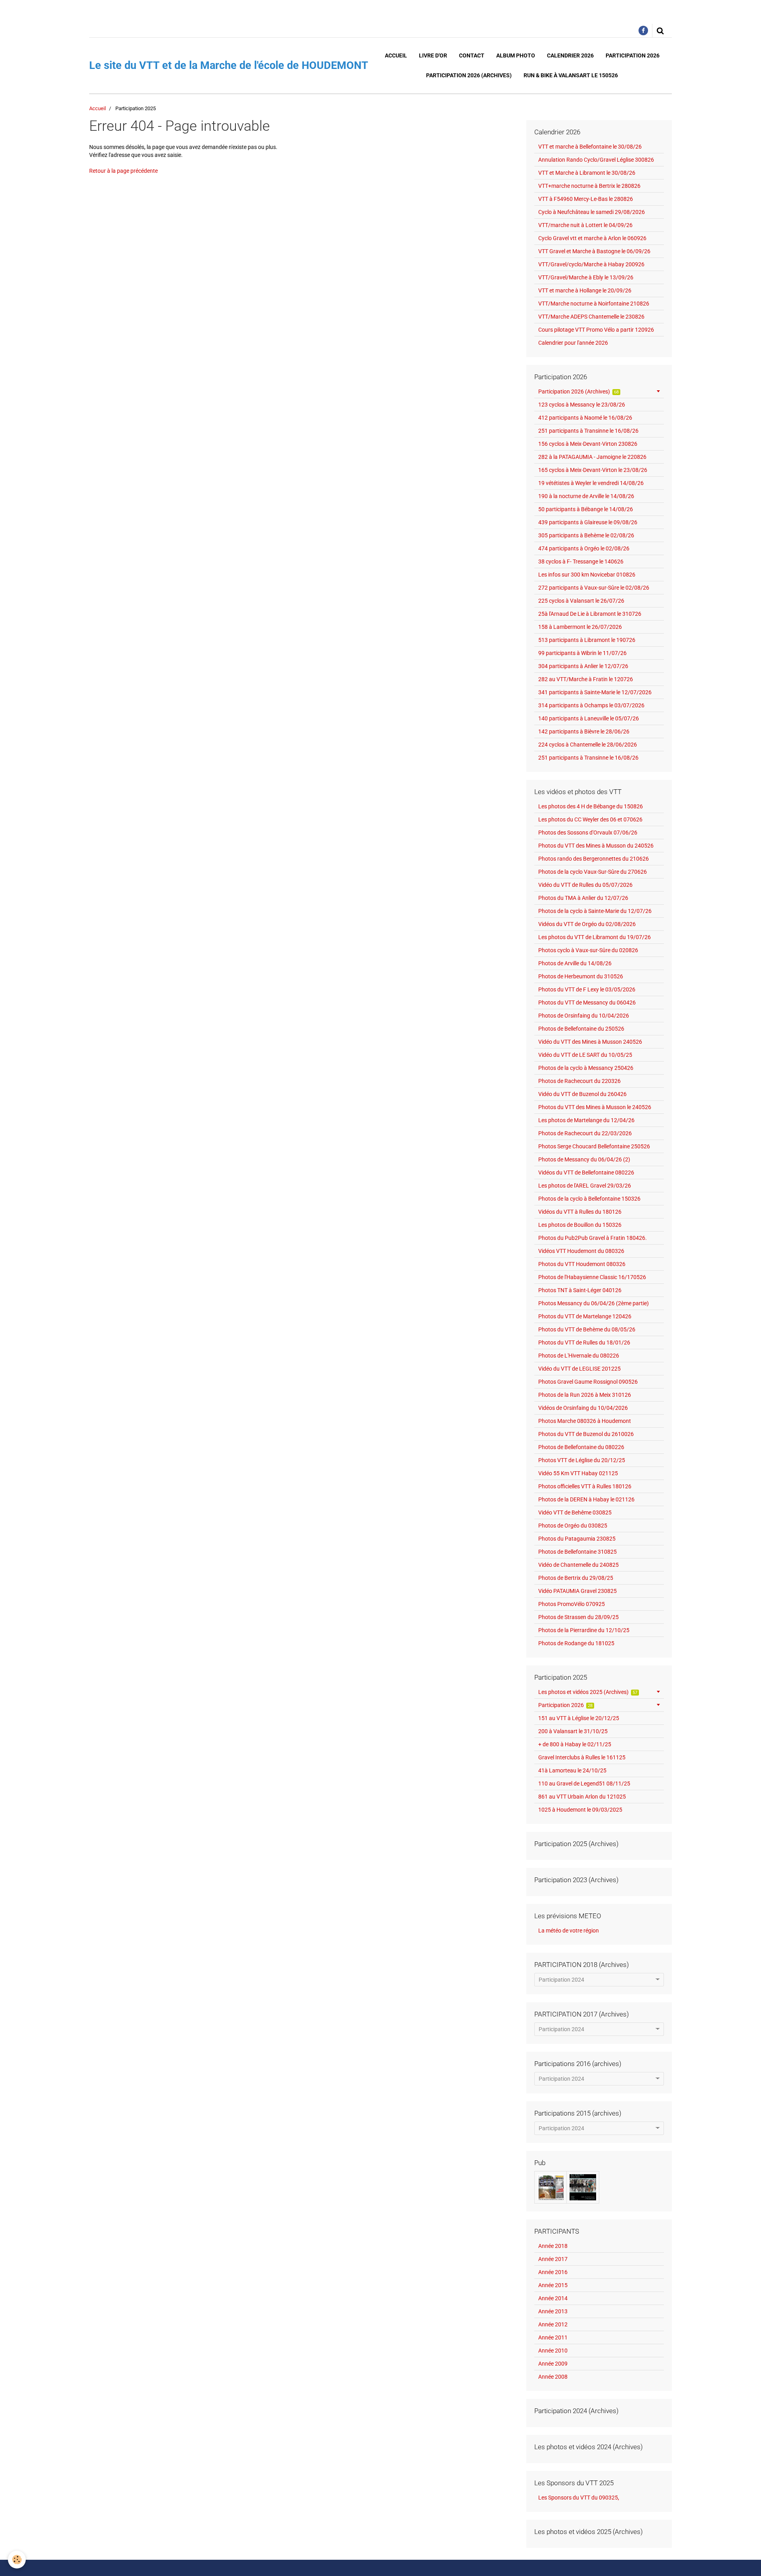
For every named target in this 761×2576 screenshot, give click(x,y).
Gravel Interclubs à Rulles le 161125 (582, 1757)
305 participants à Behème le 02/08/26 (586, 535)
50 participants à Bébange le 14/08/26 (586, 509)
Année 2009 (553, 2364)
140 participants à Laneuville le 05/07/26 (589, 718)
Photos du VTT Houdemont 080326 (582, 1264)
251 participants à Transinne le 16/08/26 (588, 431)
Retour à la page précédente (123, 171)
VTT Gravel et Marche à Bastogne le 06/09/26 (594, 251)
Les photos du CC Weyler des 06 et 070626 (590, 819)
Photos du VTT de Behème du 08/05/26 (587, 1329)
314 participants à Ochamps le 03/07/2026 (591, 705)
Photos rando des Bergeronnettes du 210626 (594, 859)
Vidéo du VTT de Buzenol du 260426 (582, 1094)
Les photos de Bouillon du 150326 (580, 1225)
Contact (472, 55)
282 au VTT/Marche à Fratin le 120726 (586, 679)
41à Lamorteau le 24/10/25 (572, 1770)
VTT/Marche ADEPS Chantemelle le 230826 (591, 317)
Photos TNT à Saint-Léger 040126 (580, 1290)
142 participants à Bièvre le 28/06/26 (584, 731)
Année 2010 (553, 2351)
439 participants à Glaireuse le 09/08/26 (588, 522)
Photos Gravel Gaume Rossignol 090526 (588, 1382)
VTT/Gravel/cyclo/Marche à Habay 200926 (591, 264)
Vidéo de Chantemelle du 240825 (578, 1565)
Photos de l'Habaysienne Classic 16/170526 (592, 1277)
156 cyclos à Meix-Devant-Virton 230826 (588, 444)
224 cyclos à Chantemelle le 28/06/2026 (588, 745)
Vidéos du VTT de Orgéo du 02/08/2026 (587, 924)
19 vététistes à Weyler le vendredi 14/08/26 (591, 483)
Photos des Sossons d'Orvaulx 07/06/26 (588, 833)
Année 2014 (553, 2298)
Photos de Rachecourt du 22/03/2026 (585, 1133)
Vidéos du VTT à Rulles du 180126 (580, 1212)
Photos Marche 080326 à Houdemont (585, 1421)
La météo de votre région (569, 1931)
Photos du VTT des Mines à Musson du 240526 (596, 846)
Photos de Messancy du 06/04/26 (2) (584, 1159)
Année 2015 (553, 2285)
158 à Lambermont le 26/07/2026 (580, 627)
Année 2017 (553, 2259)
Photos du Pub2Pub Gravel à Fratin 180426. (593, 1238)
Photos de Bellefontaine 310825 (577, 1552)
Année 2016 (553, 2272)
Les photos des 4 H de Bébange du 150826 (591, 806)
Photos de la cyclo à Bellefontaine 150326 (589, 1199)
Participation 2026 (633, 55)
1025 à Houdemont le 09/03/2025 (580, 1810)
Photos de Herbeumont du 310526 (581, 976)
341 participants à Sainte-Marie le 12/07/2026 (595, 692)
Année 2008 (553, 2377)
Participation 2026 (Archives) (469, 75)
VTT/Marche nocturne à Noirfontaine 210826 (594, 304)
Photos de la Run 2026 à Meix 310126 (585, 1395)
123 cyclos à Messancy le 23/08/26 (582, 405)
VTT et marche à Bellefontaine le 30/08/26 (590, 147)
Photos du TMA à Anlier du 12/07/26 (583, 898)
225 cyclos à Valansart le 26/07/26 (581, 601)
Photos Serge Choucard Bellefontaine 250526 (594, 1146)
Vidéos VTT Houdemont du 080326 (581, 1251)
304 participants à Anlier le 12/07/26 (583, 666)
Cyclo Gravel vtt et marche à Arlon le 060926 (592, 238)
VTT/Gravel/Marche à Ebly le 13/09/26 (586, 277)
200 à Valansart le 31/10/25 (573, 1731)
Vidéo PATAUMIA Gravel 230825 (577, 1591)
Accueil (396, 55)
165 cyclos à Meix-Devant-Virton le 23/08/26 (593, 470)
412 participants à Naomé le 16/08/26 (585, 418)
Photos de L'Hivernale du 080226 (579, 1356)
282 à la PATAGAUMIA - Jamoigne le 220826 (592, 457)
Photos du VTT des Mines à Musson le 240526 (595, 1107)
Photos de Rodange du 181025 (576, 1643)
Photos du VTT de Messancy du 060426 (587, 1003)
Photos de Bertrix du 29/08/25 (576, 1578)
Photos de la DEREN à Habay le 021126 (586, 1499)
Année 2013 (553, 2311)
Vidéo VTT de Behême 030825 (575, 1512)
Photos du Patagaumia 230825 (577, 1539)
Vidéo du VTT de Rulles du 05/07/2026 (585, 885)
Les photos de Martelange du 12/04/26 (586, 1120)
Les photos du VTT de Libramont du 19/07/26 (595, 937)
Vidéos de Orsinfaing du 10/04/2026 (583, 1408)
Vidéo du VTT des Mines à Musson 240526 (590, 1042)
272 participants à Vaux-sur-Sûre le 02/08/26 (594, 588)
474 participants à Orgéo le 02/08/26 (584, 548)
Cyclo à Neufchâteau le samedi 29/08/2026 (592, 212)
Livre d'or (433, 55)
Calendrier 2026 (570, 55)
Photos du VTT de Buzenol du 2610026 (586, 1434)
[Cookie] (17, 2560)
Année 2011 (553, 2337)
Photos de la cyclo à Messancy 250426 (586, 1068)
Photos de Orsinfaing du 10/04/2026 (584, 1016)
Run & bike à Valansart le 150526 (571, 75)
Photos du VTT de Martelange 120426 (585, 1316)
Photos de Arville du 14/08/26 (575, 963)
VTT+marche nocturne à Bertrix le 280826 (589, 186)
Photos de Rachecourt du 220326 (579, 1081)
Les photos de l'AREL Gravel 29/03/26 (585, 1186)
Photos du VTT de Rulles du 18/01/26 (584, 1342)
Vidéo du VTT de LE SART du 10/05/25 (585, 1055)
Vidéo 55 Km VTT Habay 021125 (578, 1473)
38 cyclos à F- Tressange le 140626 (581, 561)
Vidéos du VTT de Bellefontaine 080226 (586, 1172)
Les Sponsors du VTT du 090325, (579, 2498)
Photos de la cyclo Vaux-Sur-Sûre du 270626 (593, 872)
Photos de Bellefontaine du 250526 (581, 1029)
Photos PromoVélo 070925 (572, 1604)
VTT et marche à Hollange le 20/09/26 (585, 290)
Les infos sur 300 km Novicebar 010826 (587, 575)
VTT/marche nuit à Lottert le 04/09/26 (585, 225)
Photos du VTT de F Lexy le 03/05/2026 (587, 989)
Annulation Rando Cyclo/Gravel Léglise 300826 (596, 160)
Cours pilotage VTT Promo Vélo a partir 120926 (596, 330)
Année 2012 (553, 2324)
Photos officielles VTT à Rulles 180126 (585, 1486)
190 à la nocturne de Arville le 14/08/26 (586, 496)
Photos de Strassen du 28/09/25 (578, 1617)
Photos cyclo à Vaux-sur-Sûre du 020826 (588, 950)
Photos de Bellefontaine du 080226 (581, 1447)
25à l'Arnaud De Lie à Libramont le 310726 (590, 614)
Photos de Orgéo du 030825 (573, 1526)
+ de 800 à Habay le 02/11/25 (575, 1744)
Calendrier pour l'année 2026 (573, 343)
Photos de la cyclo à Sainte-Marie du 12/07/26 (595, 911)
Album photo (516, 55)
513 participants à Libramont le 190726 (587, 640)
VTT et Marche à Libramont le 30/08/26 (587, 173)
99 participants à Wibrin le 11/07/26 (582, 653)
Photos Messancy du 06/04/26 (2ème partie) (594, 1303)
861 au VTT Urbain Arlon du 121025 (582, 1797)
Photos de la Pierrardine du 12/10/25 (584, 1630)
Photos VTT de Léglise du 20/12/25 (582, 1460)
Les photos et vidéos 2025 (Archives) (588, 1692)
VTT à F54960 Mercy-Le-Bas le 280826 (586, 199)
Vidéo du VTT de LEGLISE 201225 (579, 1369)
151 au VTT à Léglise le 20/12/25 (579, 1718)
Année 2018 (553, 2246)
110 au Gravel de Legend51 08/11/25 (584, 1784)
